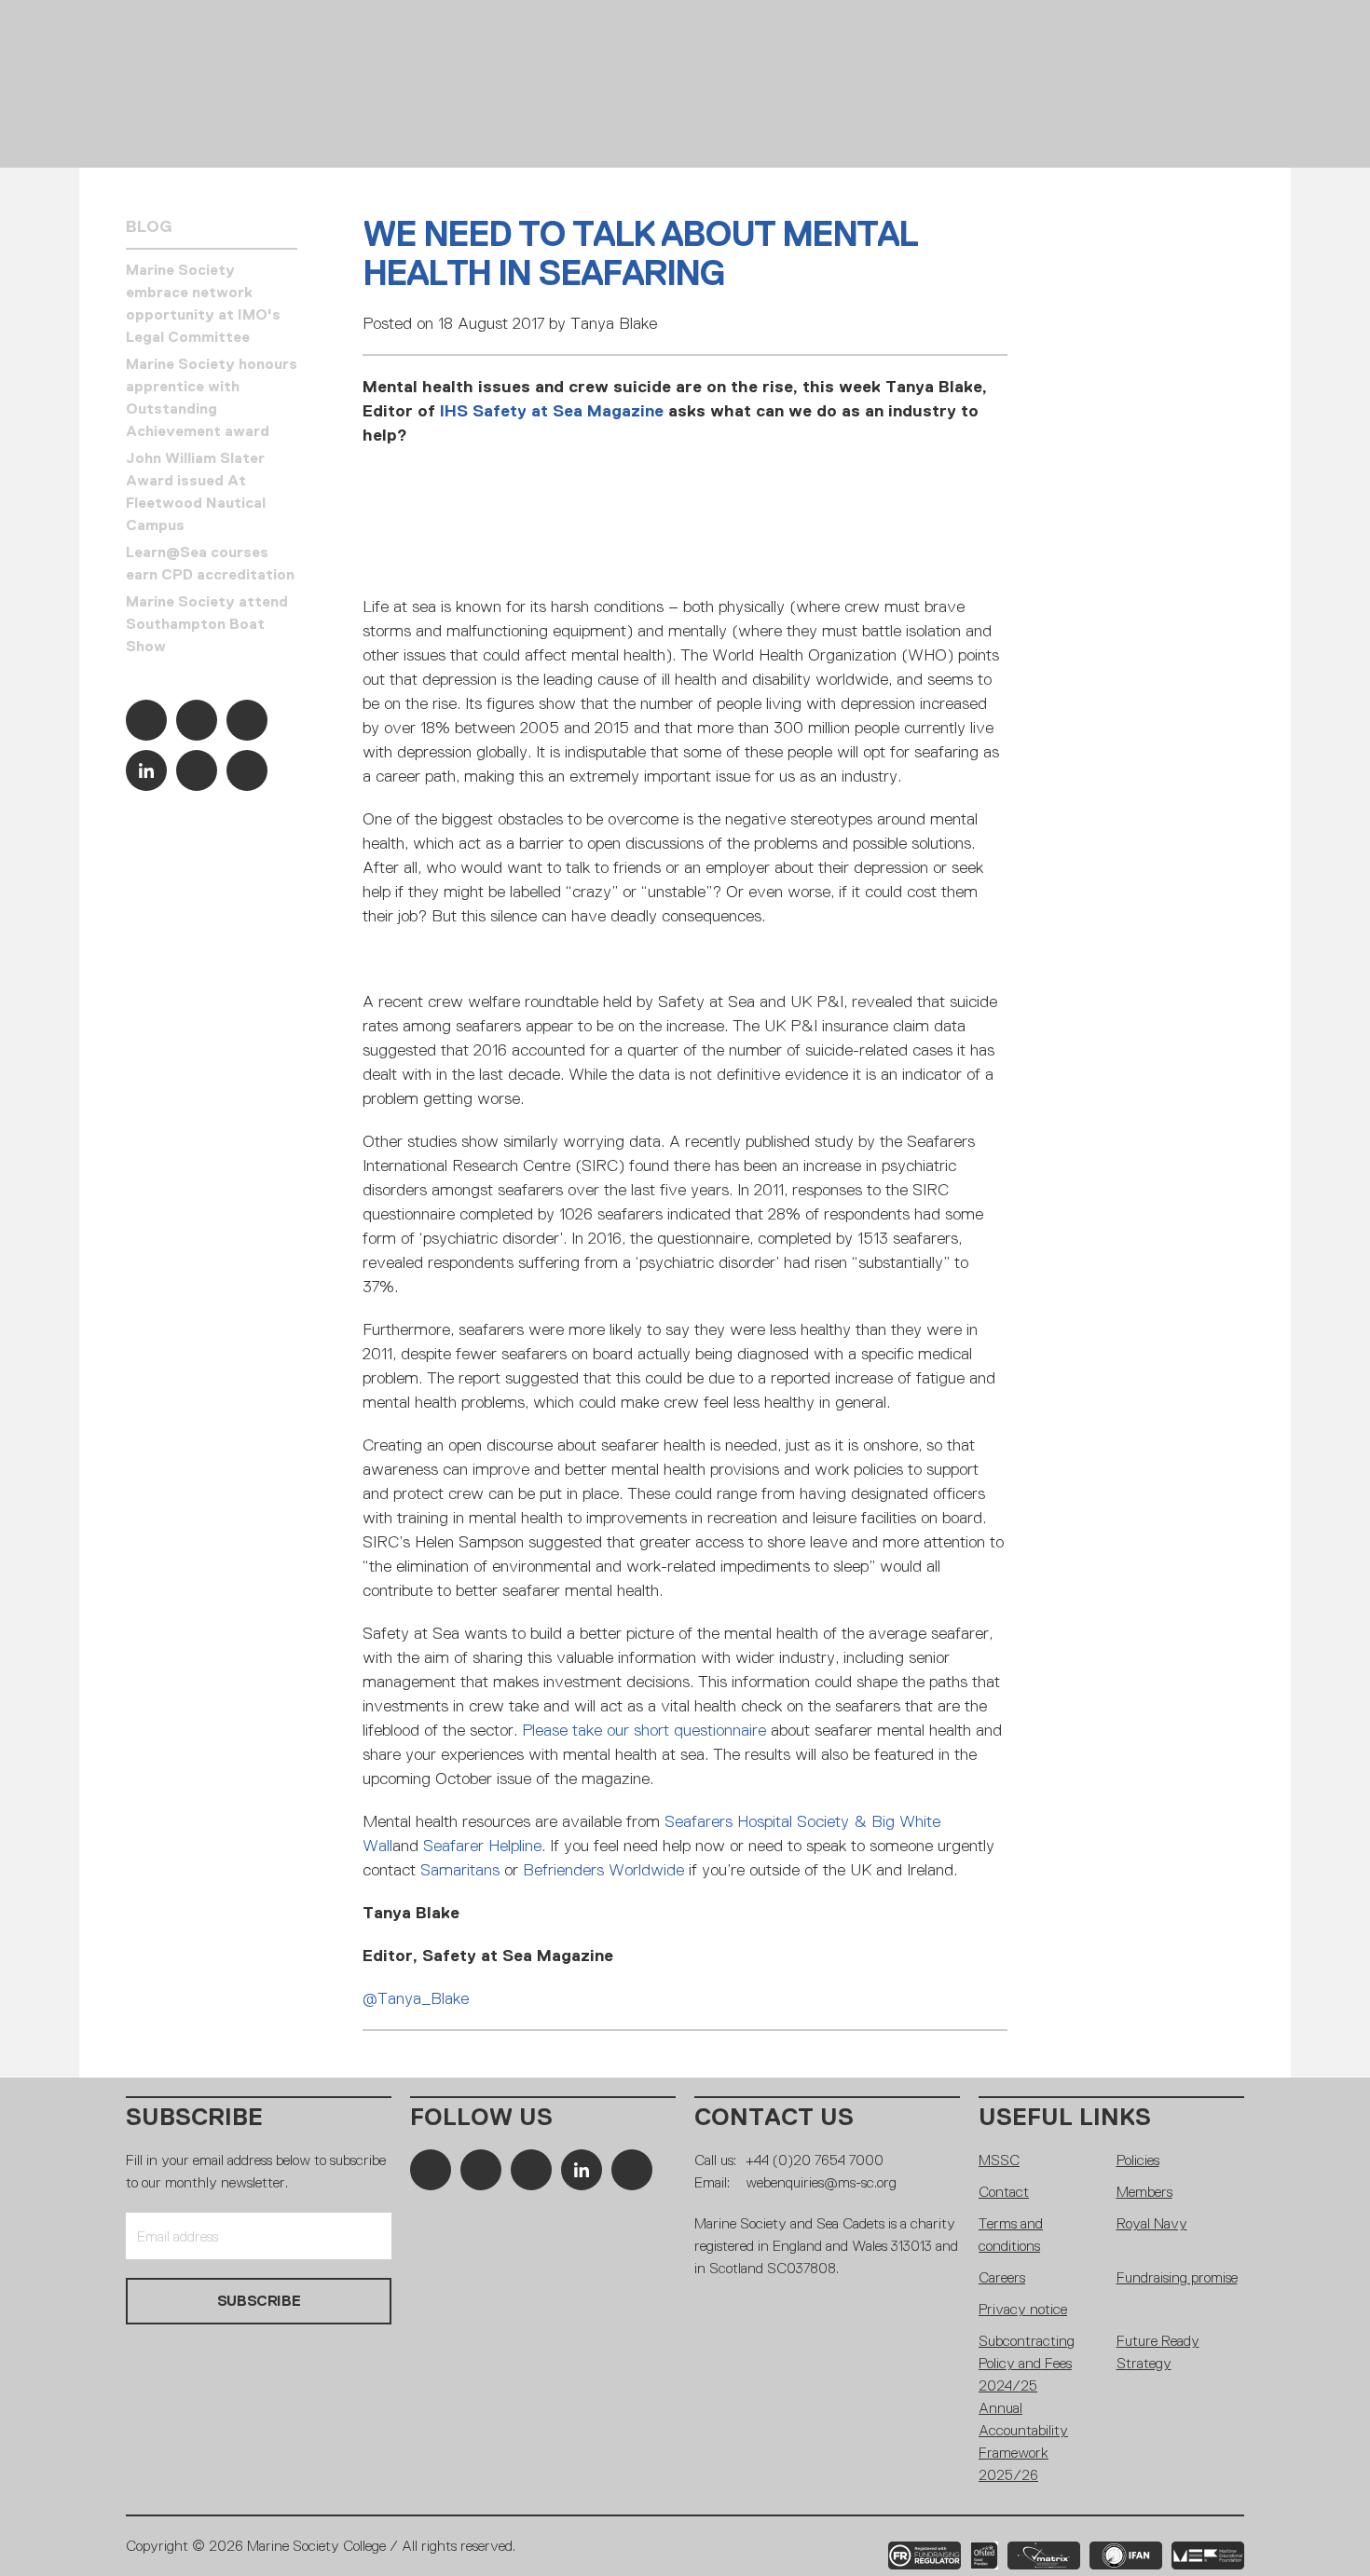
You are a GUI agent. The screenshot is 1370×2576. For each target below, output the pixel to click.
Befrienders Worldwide (603, 1870)
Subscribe (194, 2117)
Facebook (146, 720)
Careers (1002, 2277)
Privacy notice (1023, 2309)
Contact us (774, 2117)
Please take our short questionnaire (644, 1730)
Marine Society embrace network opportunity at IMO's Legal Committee (203, 303)
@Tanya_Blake (416, 1998)
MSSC (999, 2160)
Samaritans (460, 1870)
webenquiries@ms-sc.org (821, 2182)
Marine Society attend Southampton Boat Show (207, 624)
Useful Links (1065, 2117)
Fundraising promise (1177, 2277)
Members (1144, 2192)
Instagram (247, 720)
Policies (1138, 2160)
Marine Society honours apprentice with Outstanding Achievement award (212, 397)
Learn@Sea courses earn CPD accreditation (210, 563)
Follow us (481, 2117)
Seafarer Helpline (482, 1846)
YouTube (197, 770)
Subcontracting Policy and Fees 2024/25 (1027, 2363)
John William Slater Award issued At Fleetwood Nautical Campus (196, 491)
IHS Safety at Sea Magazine (552, 411)
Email (247, 770)
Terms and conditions (1011, 2235)
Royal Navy (1152, 2223)
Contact (1004, 2192)
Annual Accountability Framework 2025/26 (1023, 2441)
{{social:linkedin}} (146, 770)
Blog (149, 226)
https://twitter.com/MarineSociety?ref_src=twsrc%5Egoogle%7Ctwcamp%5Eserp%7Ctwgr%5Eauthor (197, 720)
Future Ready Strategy (1158, 2352)
